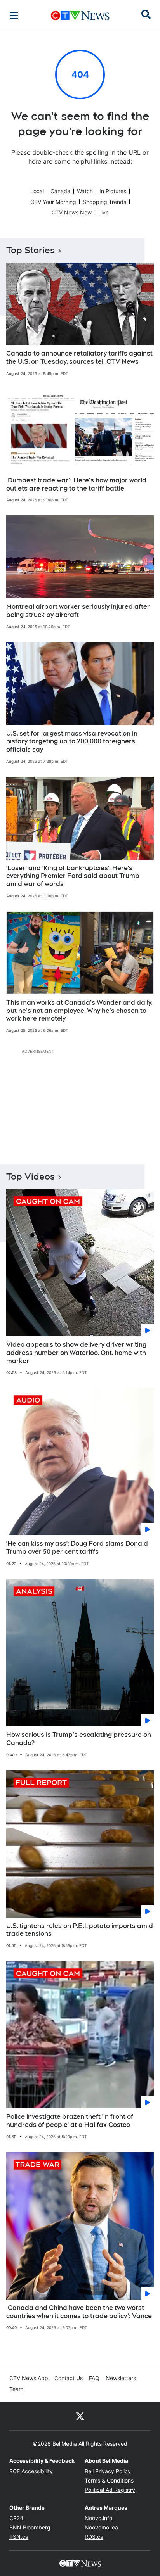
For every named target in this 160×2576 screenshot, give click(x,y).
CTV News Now (72, 212)
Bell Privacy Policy (108, 2471)
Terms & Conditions (109, 2480)
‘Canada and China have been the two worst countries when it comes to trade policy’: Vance (79, 2312)
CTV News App (29, 2378)
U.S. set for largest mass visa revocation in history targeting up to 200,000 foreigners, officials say (72, 742)
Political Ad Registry (110, 2490)
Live (103, 212)
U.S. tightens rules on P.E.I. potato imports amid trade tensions (80, 1930)
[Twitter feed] (80, 2416)
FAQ (94, 2378)
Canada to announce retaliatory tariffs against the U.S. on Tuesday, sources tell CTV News (79, 358)
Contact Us (69, 2378)
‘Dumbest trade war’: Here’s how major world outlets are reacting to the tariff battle (76, 484)
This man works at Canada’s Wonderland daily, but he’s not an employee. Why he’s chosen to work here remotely (79, 1011)
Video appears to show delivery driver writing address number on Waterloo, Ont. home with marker (76, 1353)
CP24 (16, 2518)
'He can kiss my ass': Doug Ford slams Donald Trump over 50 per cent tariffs (77, 1548)
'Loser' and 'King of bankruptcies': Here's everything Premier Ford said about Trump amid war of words (73, 876)
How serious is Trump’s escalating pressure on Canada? (79, 1739)
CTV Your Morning (53, 202)
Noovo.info (98, 2518)
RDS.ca (94, 2537)
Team (16, 2389)
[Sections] (14, 16)
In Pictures (113, 191)
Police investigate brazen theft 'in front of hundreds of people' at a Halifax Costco (70, 2121)
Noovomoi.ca (101, 2527)
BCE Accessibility (31, 2471)
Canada (60, 191)
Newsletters (121, 2378)
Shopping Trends (104, 202)
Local (37, 191)
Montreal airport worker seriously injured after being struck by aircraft (78, 611)
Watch (85, 191)
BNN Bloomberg (30, 2527)
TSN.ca (19, 2537)
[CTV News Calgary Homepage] (80, 16)
